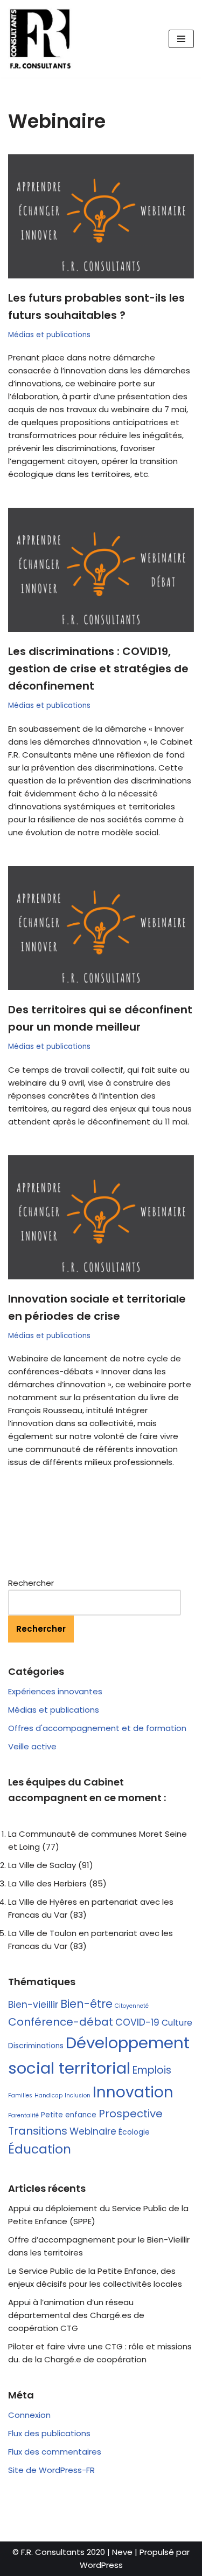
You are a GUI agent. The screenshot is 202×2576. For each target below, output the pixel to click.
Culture (177, 2023)
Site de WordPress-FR (51, 2470)
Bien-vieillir (33, 2005)
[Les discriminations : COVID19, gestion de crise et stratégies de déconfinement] (101, 570)
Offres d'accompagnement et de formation (97, 1728)
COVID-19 (137, 2022)
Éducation (40, 2149)
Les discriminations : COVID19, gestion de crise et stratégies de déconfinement (98, 669)
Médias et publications (49, 335)
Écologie (134, 2132)
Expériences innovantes (55, 1691)
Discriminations (36, 2046)
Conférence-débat (61, 2022)
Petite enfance (69, 2115)
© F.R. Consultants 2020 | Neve (72, 2552)
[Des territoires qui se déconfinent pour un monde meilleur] (101, 928)
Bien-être (86, 2004)
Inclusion (78, 2095)
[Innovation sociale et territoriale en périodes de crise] (101, 1217)
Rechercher (31, 1583)
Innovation (133, 2092)
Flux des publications (49, 2433)
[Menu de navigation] (181, 39)
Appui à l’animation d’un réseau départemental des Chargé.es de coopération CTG (76, 2315)
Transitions (38, 2131)
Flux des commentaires (55, 2452)
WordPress (101, 2565)
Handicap (48, 2095)
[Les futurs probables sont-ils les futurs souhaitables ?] (101, 216)
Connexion (29, 2415)
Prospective (131, 2114)
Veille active (32, 1746)
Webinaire (93, 2131)
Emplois (152, 2070)
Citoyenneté (132, 2006)
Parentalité (23, 2115)
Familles (20, 2095)
